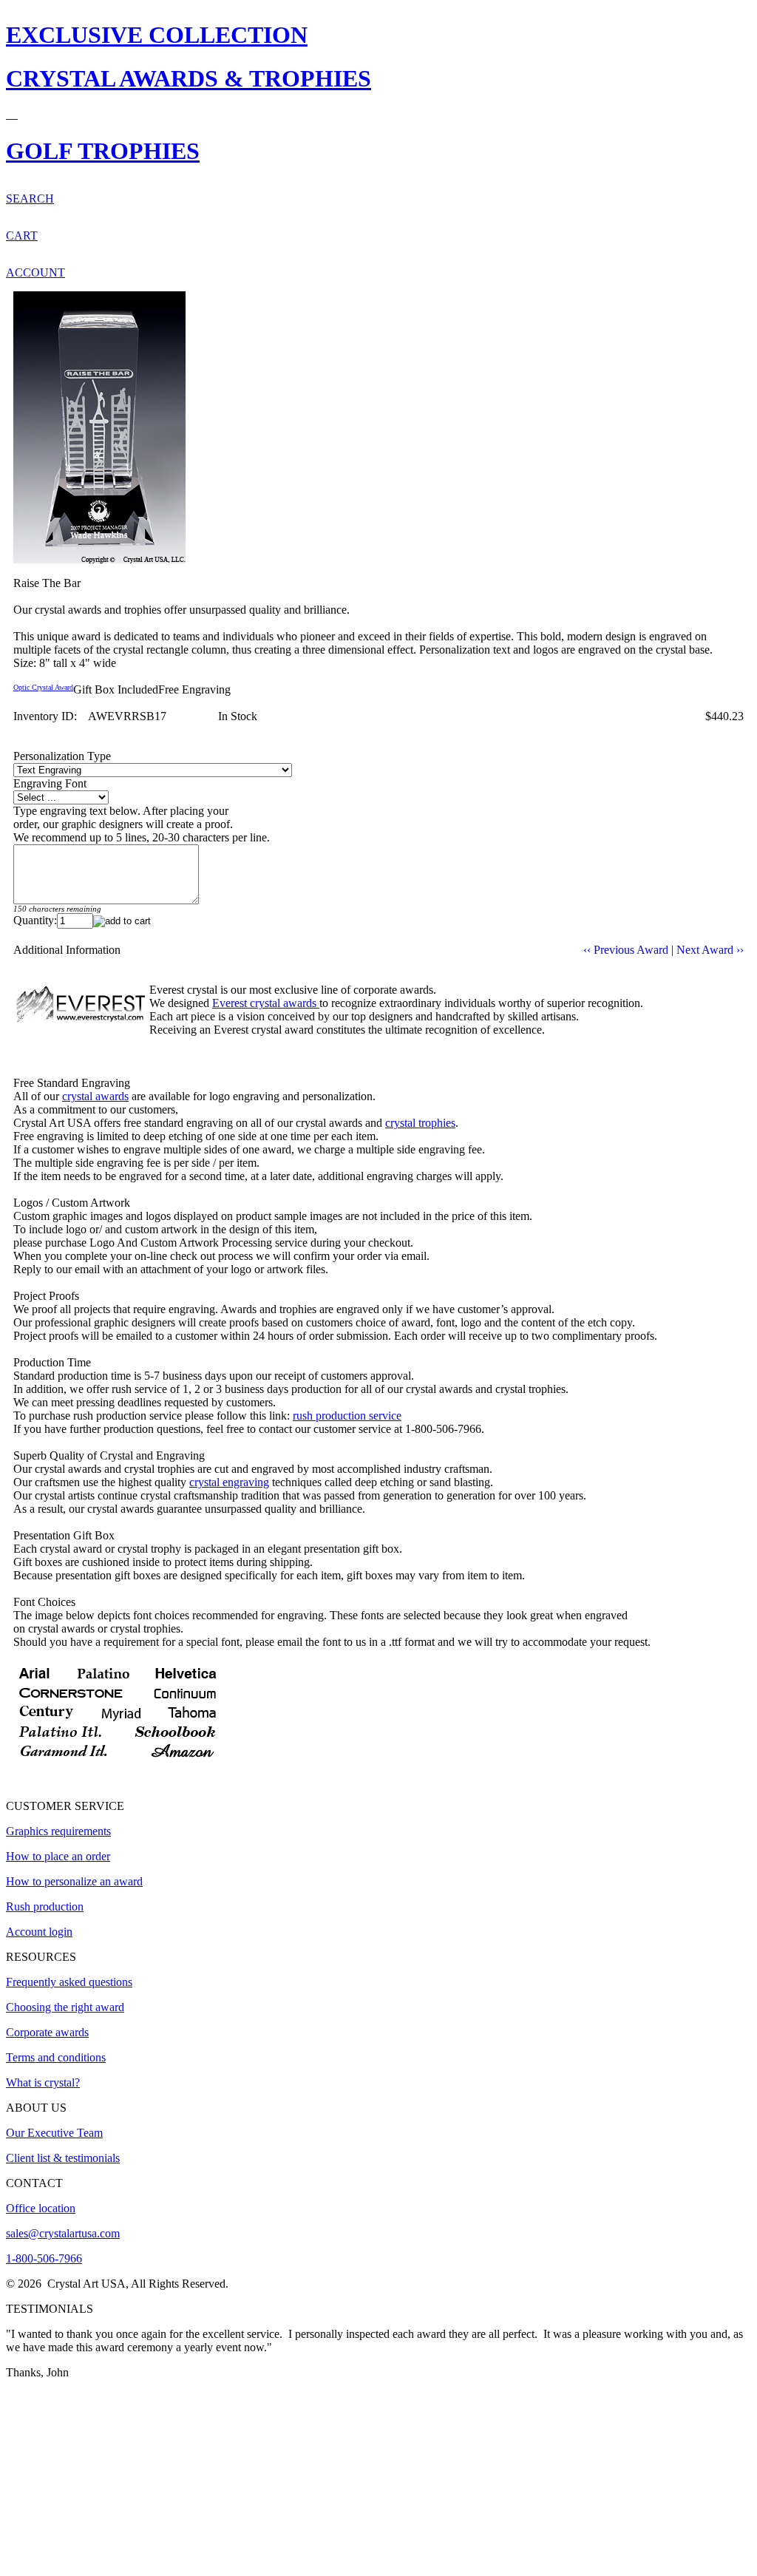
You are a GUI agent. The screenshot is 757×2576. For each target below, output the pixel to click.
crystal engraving (229, 1482)
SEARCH (30, 199)
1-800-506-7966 (44, 2258)
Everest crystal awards (266, 1003)
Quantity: (35, 920)
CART (22, 235)
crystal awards (95, 1096)
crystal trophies (420, 1123)
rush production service (347, 1416)
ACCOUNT (35, 272)
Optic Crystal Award (43, 687)
